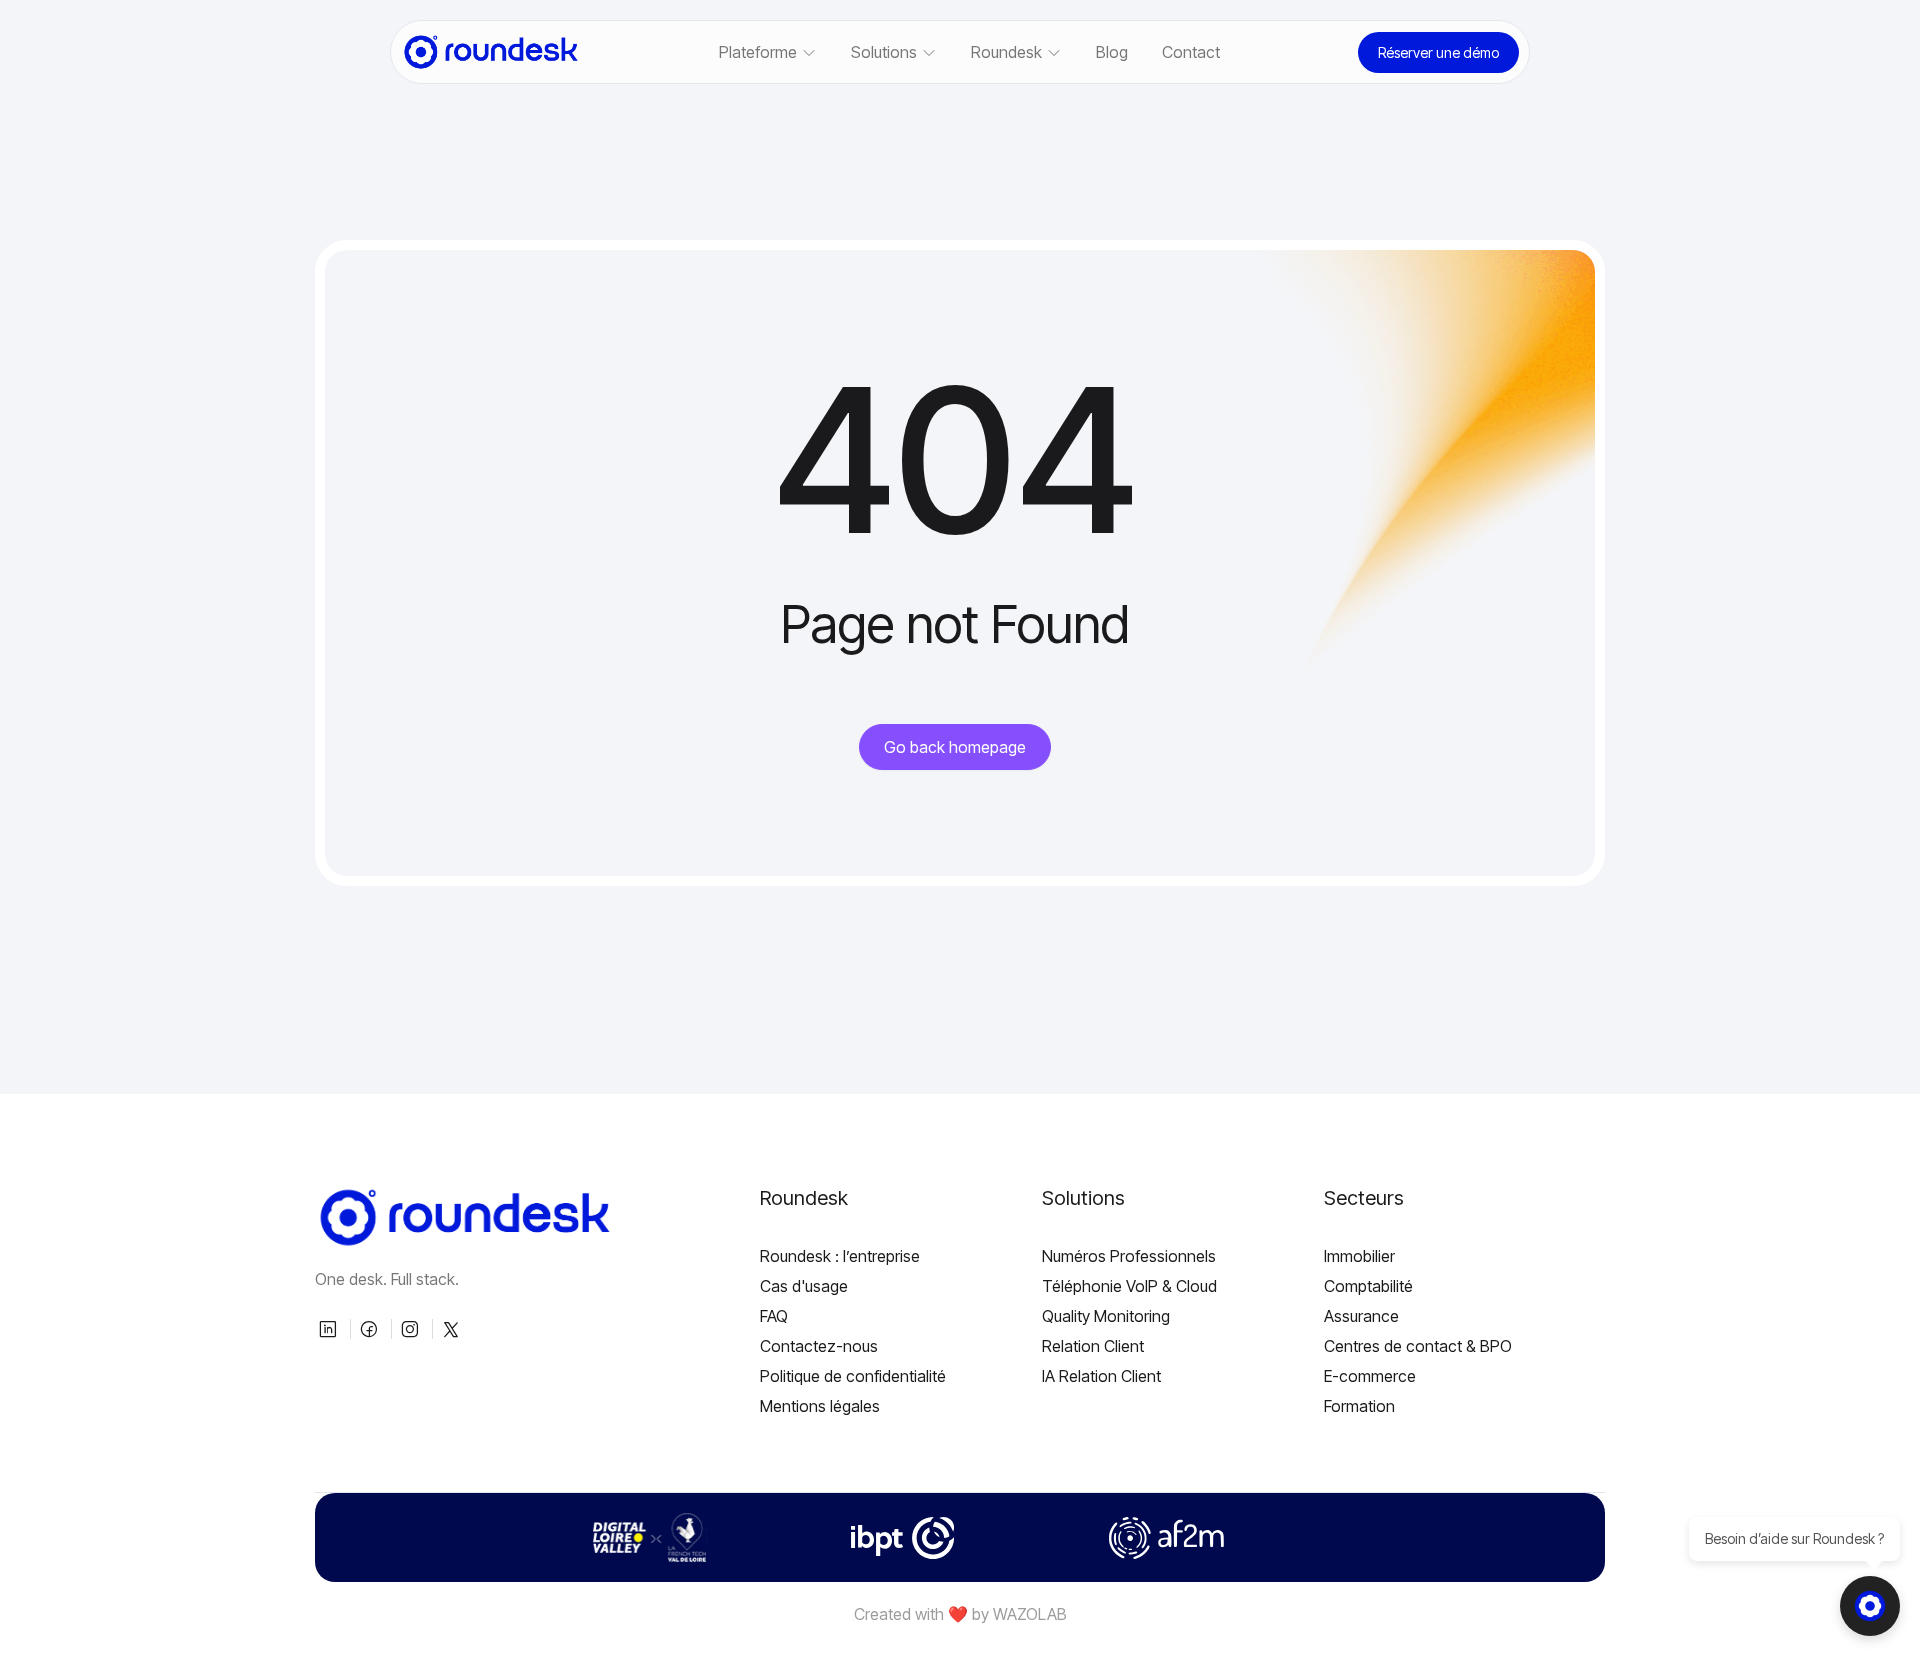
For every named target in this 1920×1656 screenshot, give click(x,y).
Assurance (1361, 1316)
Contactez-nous (819, 1346)
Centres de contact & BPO (1418, 1346)
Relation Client (1093, 1346)
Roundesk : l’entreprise (840, 1256)
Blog (1112, 52)
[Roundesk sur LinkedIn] (330, 1329)
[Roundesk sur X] (453, 1329)
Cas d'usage (804, 1286)
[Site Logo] (491, 52)
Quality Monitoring (1106, 1316)
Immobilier (1359, 1256)
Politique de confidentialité (853, 1376)
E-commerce (1370, 1376)
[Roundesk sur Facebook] (371, 1329)
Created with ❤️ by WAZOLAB (960, 1614)
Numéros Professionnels (1129, 1256)
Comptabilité (1368, 1286)
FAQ (774, 1316)
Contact (1191, 52)
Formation (1359, 1406)
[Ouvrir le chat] (1870, 1606)
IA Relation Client (1101, 1376)
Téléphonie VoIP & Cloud (1129, 1286)
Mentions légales (820, 1406)
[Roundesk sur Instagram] (412, 1329)
